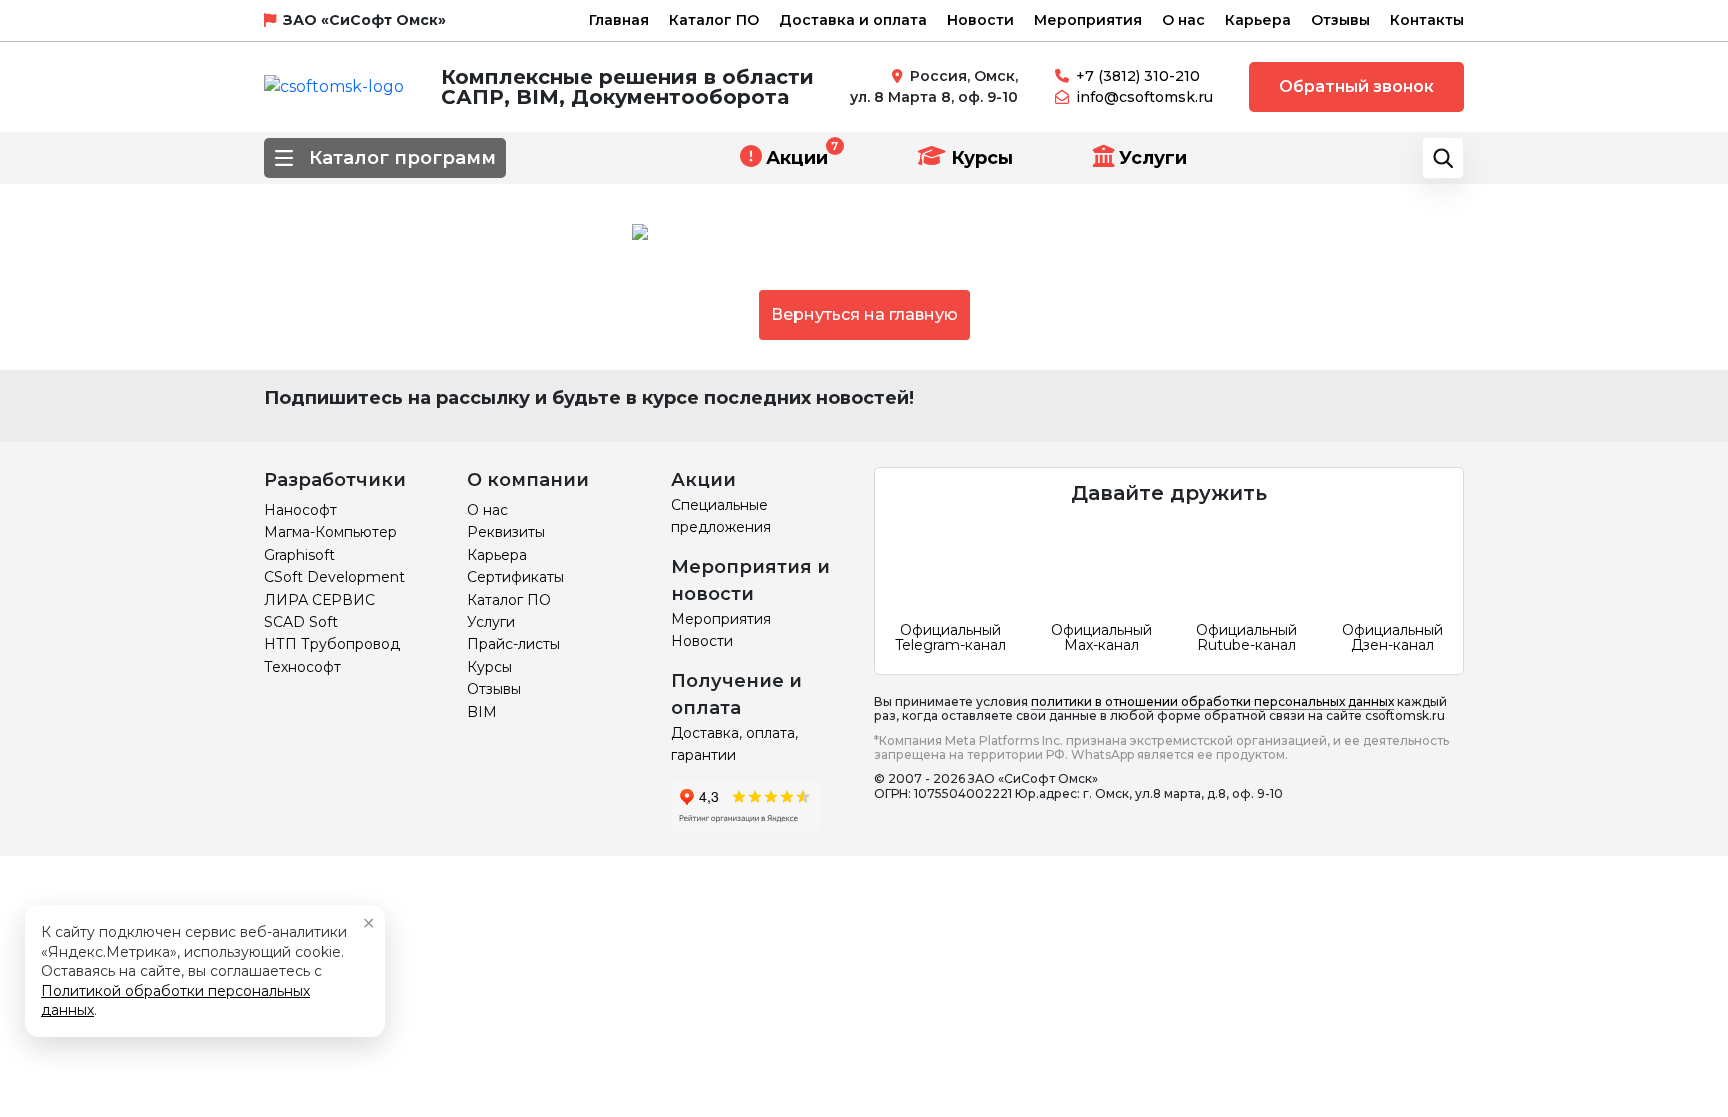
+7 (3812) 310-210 (1138, 76)
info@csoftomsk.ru (1144, 97)
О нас (1183, 20)
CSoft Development (334, 577)
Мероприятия (1088, 20)
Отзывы (1340, 20)
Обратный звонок (1356, 86)
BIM (482, 712)
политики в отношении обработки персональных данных (1212, 701)
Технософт (302, 667)
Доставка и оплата (853, 20)
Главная (619, 20)
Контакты (1427, 20)
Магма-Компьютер (330, 532)
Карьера (1258, 20)
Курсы (979, 158)
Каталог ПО (714, 20)
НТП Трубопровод (332, 644)
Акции (797, 158)
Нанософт (300, 510)
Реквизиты (506, 532)
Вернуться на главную (864, 314)
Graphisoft (299, 555)
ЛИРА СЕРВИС (319, 600)
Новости (980, 20)
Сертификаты (515, 577)
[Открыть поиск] (1443, 158)
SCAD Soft (301, 622)
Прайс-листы (513, 644)
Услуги (1153, 158)
